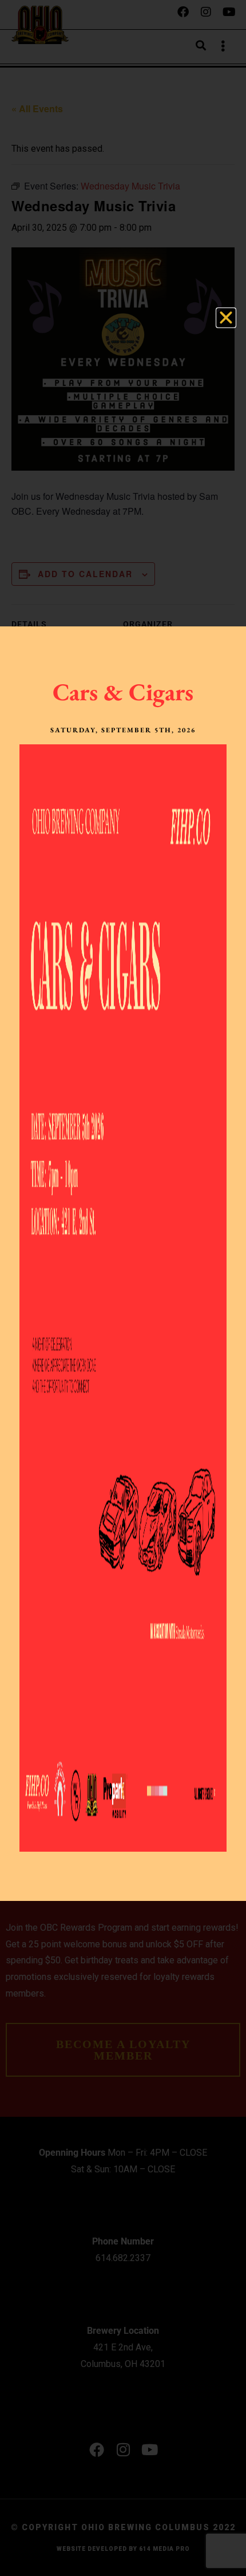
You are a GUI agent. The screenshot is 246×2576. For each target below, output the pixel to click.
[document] (123, 1288)
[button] (226, 318)
